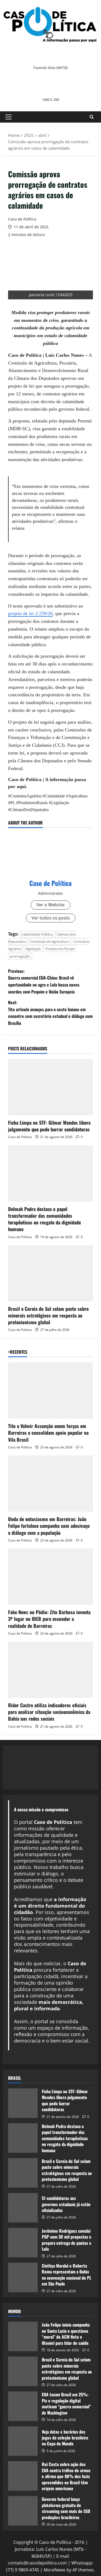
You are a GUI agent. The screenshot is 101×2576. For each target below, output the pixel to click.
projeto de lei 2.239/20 (30, 613)
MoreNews (55, 2570)
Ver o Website (50, 905)
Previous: (44, 981)
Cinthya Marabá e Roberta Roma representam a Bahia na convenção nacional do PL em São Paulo (67, 2275)
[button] (8, 117)
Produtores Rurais (60, 949)
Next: (50, 1013)
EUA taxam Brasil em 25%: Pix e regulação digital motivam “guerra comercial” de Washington (66, 2403)
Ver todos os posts (51, 918)
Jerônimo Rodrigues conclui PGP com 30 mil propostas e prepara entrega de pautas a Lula (67, 2240)
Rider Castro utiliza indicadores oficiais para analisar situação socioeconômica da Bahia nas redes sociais (49, 1712)
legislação (33, 949)
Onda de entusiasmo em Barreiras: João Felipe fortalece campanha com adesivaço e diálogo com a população (49, 1526)
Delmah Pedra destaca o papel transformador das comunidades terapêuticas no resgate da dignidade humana (44, 1219)
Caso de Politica (20, 1137)
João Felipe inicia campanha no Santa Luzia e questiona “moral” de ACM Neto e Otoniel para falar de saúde (66, 2334)
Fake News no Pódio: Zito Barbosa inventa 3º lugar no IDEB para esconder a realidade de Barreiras (49, 1619)
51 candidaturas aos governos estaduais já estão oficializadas (66, 2204)
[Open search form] (92, 117)
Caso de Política (22, 219)
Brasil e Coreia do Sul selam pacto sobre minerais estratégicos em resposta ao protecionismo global (48, 1315)
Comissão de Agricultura (50, 941)
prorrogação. (20, 956)
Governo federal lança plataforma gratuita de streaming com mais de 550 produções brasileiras (66, 2508)
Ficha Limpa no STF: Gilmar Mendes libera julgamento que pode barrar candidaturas (49, 1126)
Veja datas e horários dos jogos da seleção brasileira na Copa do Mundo (65, 2438)
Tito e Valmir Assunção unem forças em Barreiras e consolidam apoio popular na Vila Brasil (48, 1433)
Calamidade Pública (37, 934)
